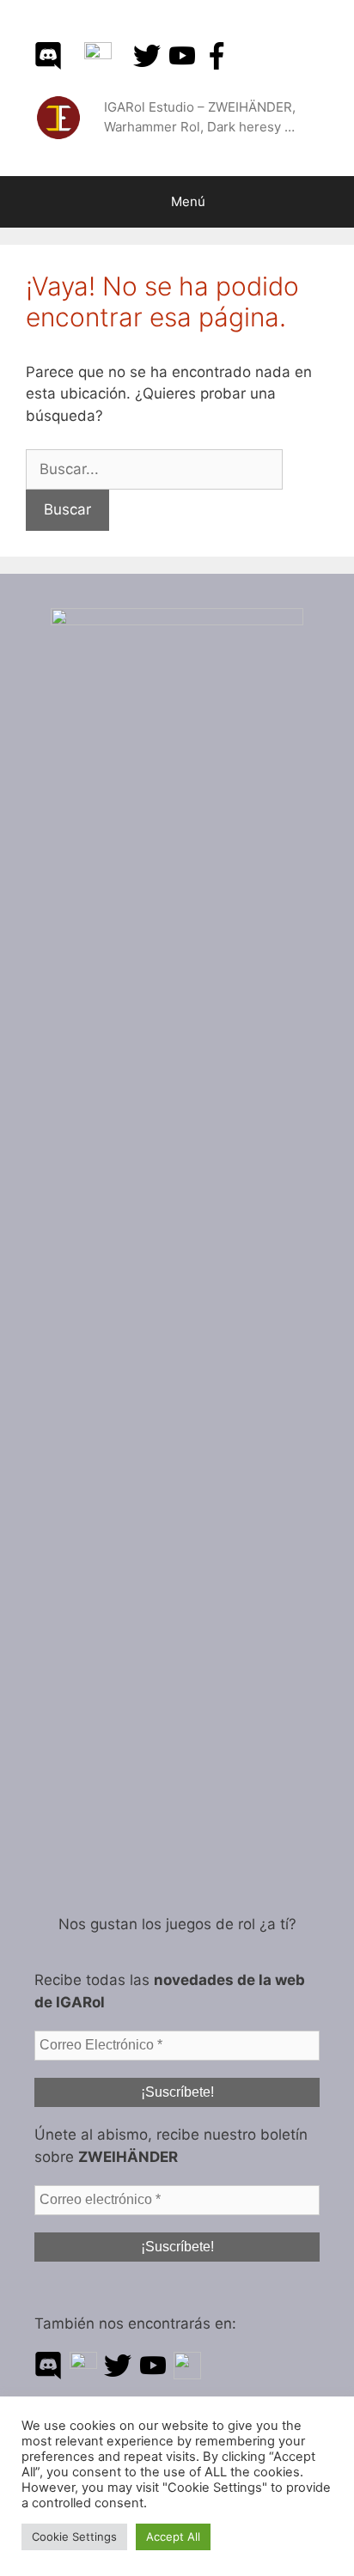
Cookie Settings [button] (74, 2536)
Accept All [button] (173, 2536)
